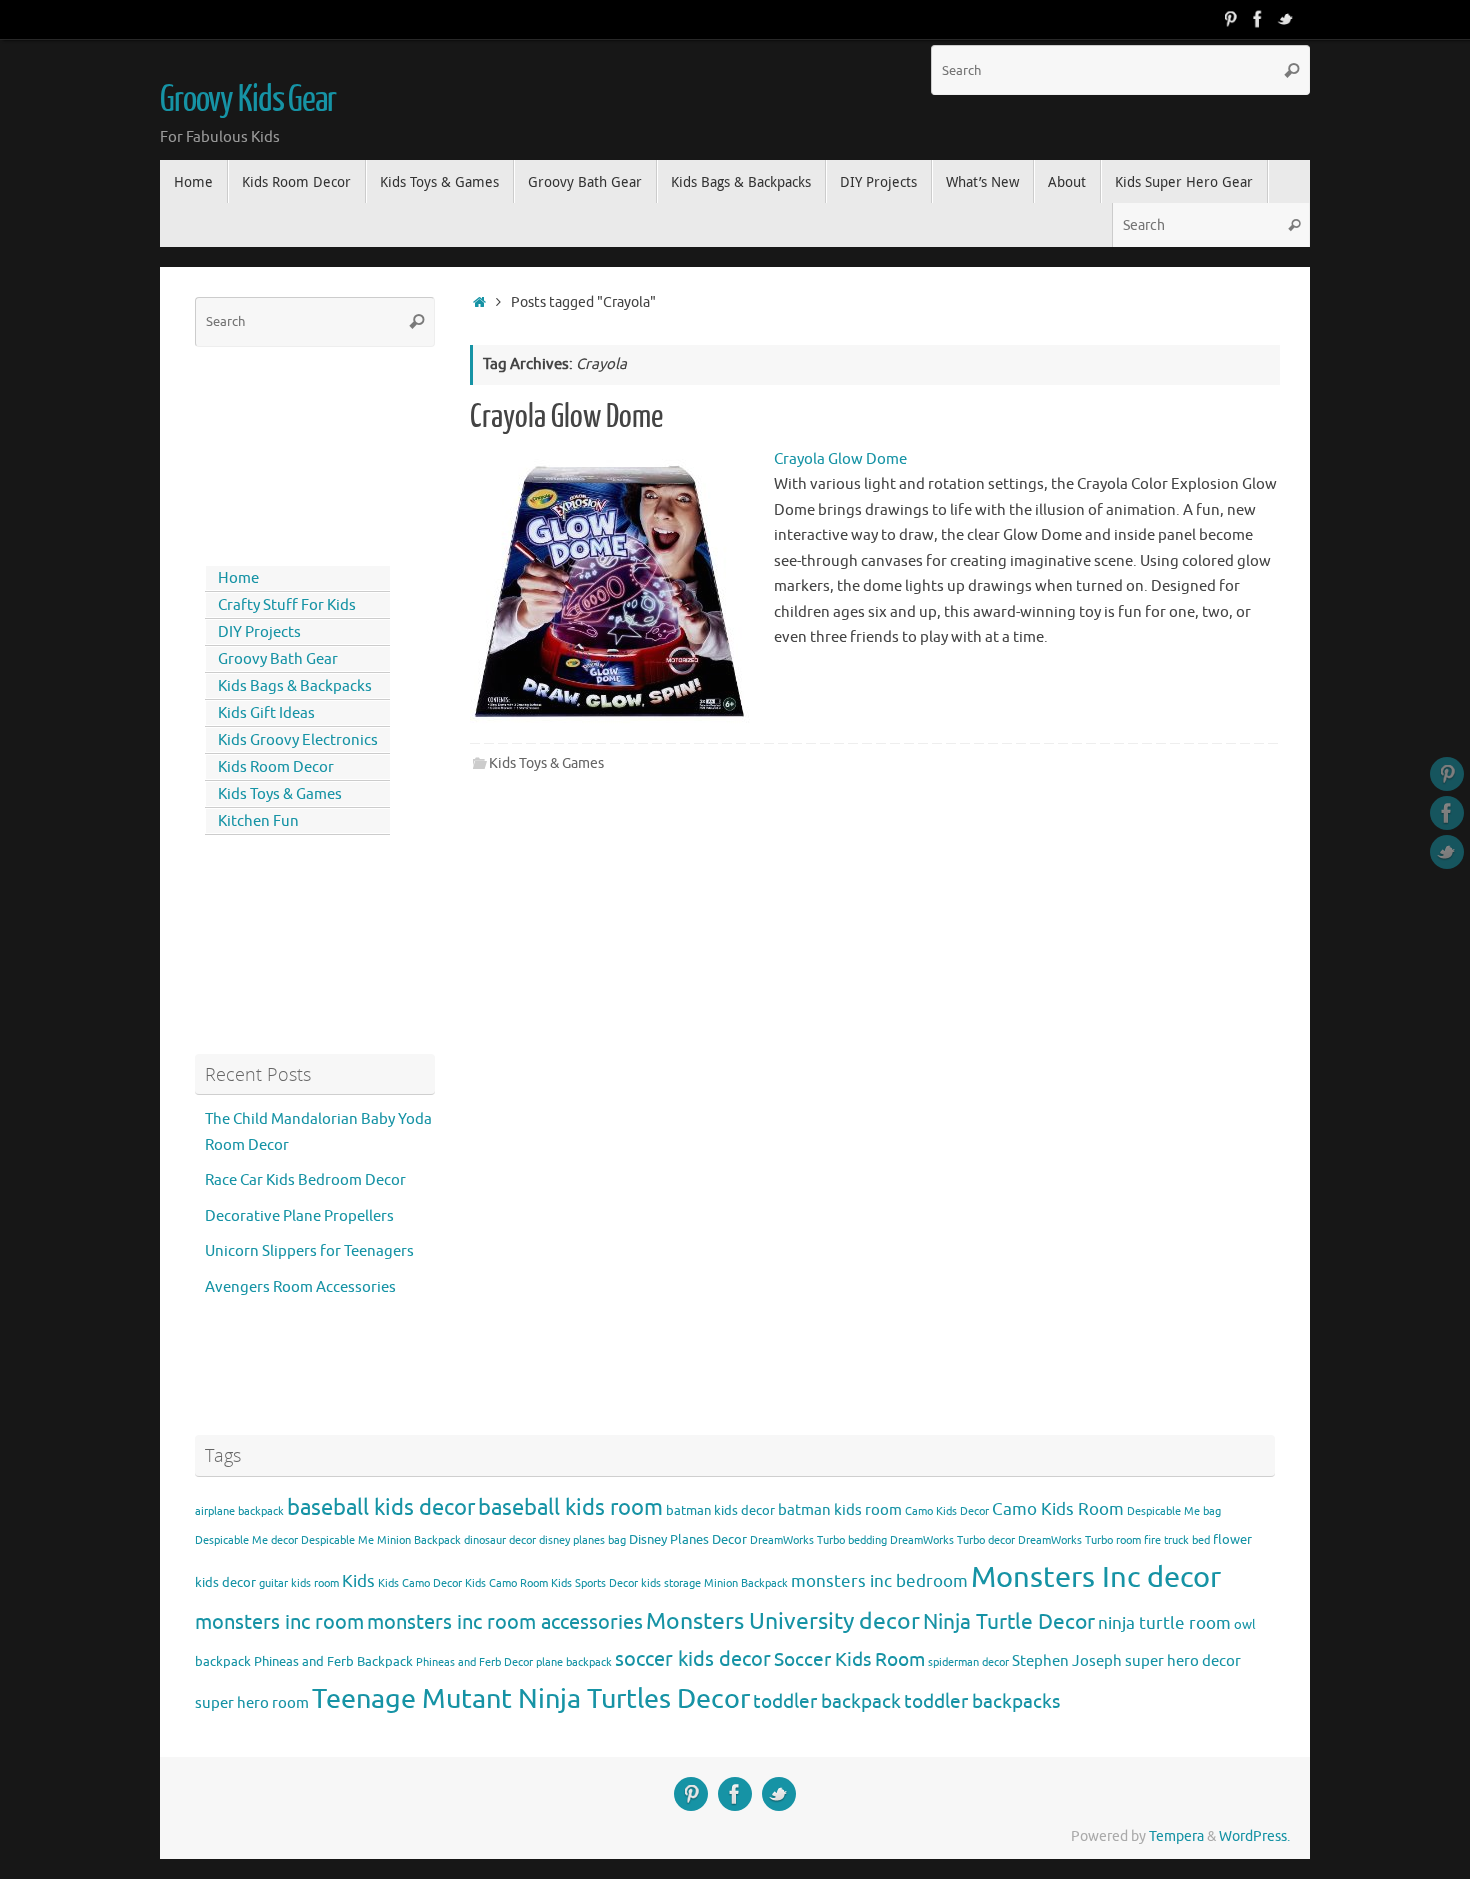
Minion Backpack (746, 1583)
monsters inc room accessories (505, 1622)
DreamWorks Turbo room (1079, 1540)
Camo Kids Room (1058, 1509)
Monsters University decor (783, 1621)
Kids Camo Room (506, 1583)
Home (238, 578)
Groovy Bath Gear (278, 659)
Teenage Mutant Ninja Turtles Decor (531, 1699)
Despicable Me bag (1174, 1511)
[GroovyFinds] (1230, 19)
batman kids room (840, 1510)
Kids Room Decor (276, 767)
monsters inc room (279, 1622)
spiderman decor (968, 1662)
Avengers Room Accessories (300, 1287)
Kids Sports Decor (594, 1583)
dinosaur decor (500, 1540)
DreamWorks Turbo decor (952, 1540)
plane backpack (574, 1662)
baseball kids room (570, 1507)
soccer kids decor (693, 1659)
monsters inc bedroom (879, 1581)
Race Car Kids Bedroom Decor (305, 1180)
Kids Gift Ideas (266, 713)
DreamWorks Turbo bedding (818, 1540)
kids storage (671, 1583)
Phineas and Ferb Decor (474, 1662)
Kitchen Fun (258, 821)
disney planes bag (582, 1540)
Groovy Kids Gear (248, 100)
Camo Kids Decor (947, 1511)
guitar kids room (299, 1583)
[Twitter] (1286, 19)
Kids (358, 1581)
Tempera (1176, 1836)
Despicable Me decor (246, 1540)
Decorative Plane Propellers (299, 1216)
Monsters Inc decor (1096, 1577)
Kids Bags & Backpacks (295, 686)
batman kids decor (720, 1510)
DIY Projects (259, 632)
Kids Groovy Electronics (298, 740)
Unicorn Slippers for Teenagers (309, 1251)
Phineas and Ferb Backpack (333, 1661)
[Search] (1292, 70)
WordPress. (1254, 1836)
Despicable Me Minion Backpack (381, 1540)
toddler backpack (827, 1701)
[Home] (479, 302)
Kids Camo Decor (420, 1583)
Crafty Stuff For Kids (287, 605)
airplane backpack (239, 1511)
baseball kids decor (381, 1507)
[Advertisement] (285, 452)
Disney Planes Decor (688, 1539)
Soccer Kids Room (849, 1659)
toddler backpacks (982, 1701)
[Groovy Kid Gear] (1258, 19)
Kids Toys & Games (546, 763)
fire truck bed (1177, 1540)
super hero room (252, 1703)
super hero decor (1183, 1661)
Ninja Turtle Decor (1009, 1622)
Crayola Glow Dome (566, 417)
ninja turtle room (1164, 1623)
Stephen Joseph (1067, 1661)
